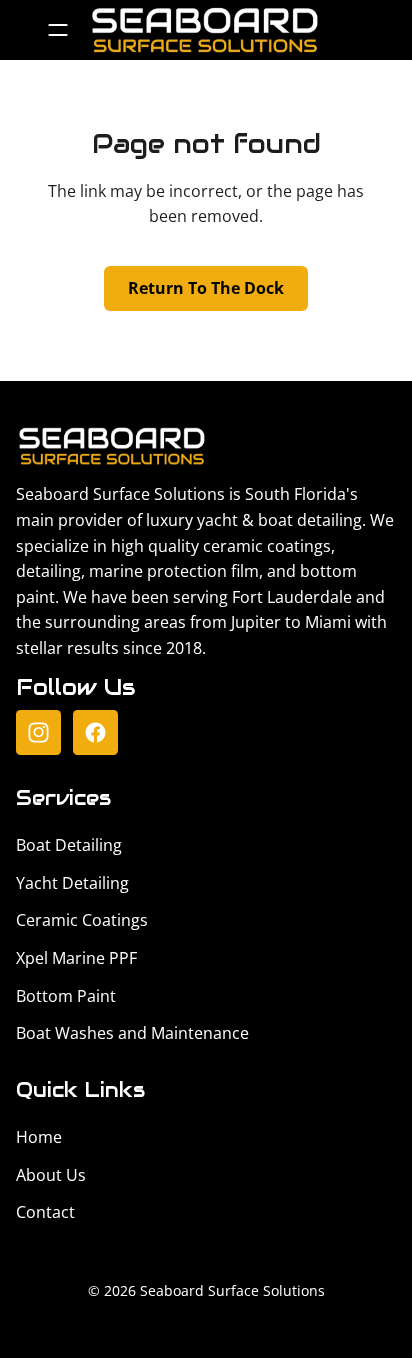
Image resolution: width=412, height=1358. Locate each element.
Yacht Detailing (72, 883)
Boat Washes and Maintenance (132, 1033)
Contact (45, 1212)
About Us (51, 1175)
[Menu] (57, 30)
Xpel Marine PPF (76, 958)
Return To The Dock (206, 288)
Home (39, 1137)
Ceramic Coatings (82, 920)
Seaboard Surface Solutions (232, 1290)
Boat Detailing (69, 845)
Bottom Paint (66, 996)
